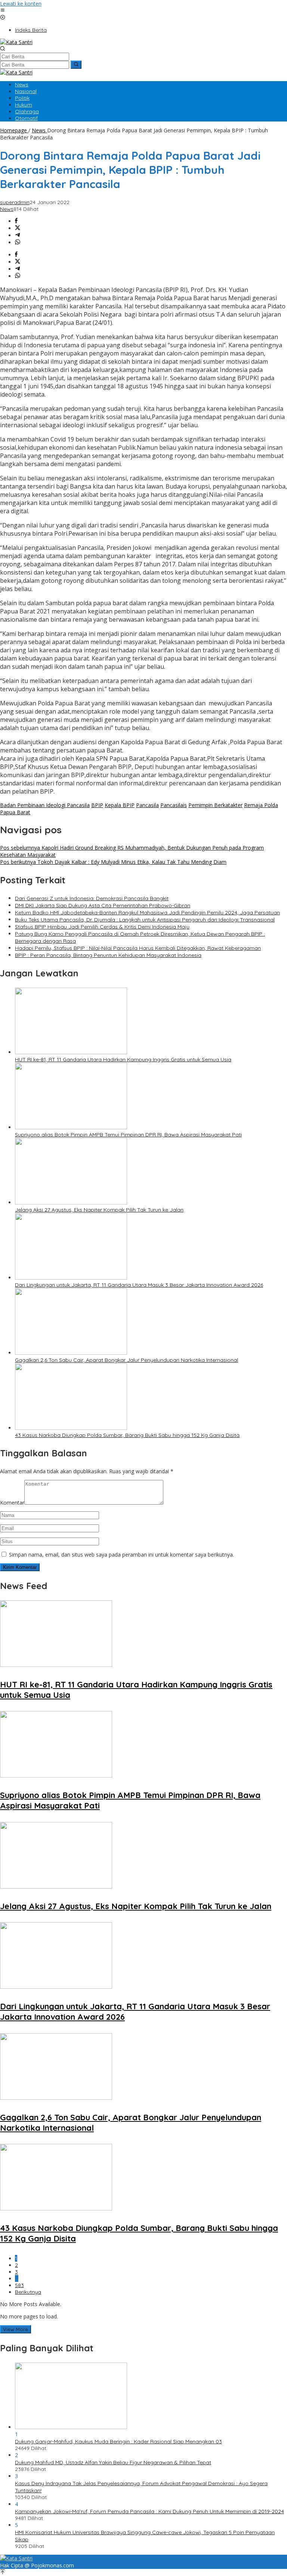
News (7, 209)
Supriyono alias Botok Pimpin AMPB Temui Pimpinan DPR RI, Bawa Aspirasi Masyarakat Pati (128, 1135)
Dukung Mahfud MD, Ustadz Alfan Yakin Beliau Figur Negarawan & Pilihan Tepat (113, 2462)
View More (16, 2329)
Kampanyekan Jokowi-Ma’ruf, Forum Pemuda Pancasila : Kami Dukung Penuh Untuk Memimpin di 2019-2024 (149, 2511)
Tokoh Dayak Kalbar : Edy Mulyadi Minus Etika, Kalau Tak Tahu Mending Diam (113, 862)
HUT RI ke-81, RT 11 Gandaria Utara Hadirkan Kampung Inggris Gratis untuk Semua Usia (123, 1059)
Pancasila (147, 805)
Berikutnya (28, 2292)
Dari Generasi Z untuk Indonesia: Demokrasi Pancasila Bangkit (92, 898)
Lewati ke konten (21, 4)
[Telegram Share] (18, 235)
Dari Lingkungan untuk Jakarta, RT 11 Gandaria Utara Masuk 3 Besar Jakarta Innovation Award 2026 (139, 1285)
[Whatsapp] (18, 242)
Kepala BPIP (120, 805)
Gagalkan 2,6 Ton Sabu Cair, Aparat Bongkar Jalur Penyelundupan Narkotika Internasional (126, 1360)
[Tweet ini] (18, 228)
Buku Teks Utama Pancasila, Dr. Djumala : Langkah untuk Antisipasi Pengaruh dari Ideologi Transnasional (145, 920)
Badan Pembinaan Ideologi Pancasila (45, 805)
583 (19, 2285)
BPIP (97, 805)
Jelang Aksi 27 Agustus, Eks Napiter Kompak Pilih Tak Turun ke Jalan (99, 1210)
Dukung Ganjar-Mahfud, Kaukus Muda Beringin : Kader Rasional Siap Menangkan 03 (118, 2441)
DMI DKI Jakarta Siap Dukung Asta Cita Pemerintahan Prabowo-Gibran (103, 905)
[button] (76, 65)
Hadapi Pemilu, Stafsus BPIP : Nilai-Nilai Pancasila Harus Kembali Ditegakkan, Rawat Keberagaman (138, 948)
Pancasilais (174, 805)
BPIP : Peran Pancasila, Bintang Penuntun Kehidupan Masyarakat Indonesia (108, 955)
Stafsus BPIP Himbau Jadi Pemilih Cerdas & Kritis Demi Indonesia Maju (102, 927)
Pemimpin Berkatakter (215, 805)
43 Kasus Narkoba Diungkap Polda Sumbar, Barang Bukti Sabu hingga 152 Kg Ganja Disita (127, 1435)
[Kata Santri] (16, 42)
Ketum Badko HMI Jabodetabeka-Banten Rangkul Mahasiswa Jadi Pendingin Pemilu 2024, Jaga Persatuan (147, 912)
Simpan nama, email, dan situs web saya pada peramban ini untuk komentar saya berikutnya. (121, 1555)
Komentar (12, 1503)
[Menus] (3, 11)
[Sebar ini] (16, 221)
